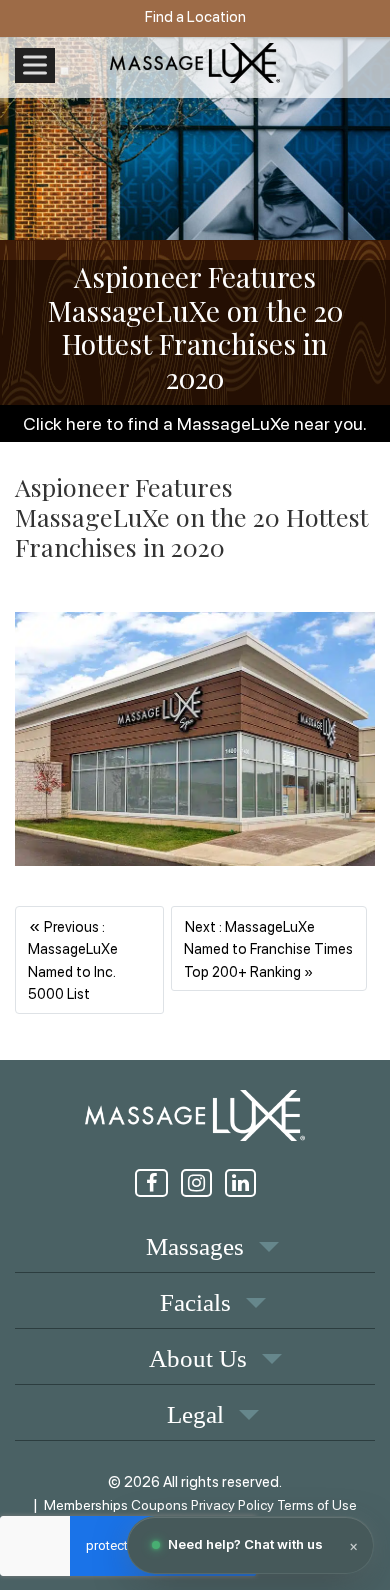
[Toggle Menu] (35, 65)
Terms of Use (317, 1505)
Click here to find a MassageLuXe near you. (195, 423)
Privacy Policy (232, 1505)
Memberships (86, 1505)
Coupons (159, 1505)
